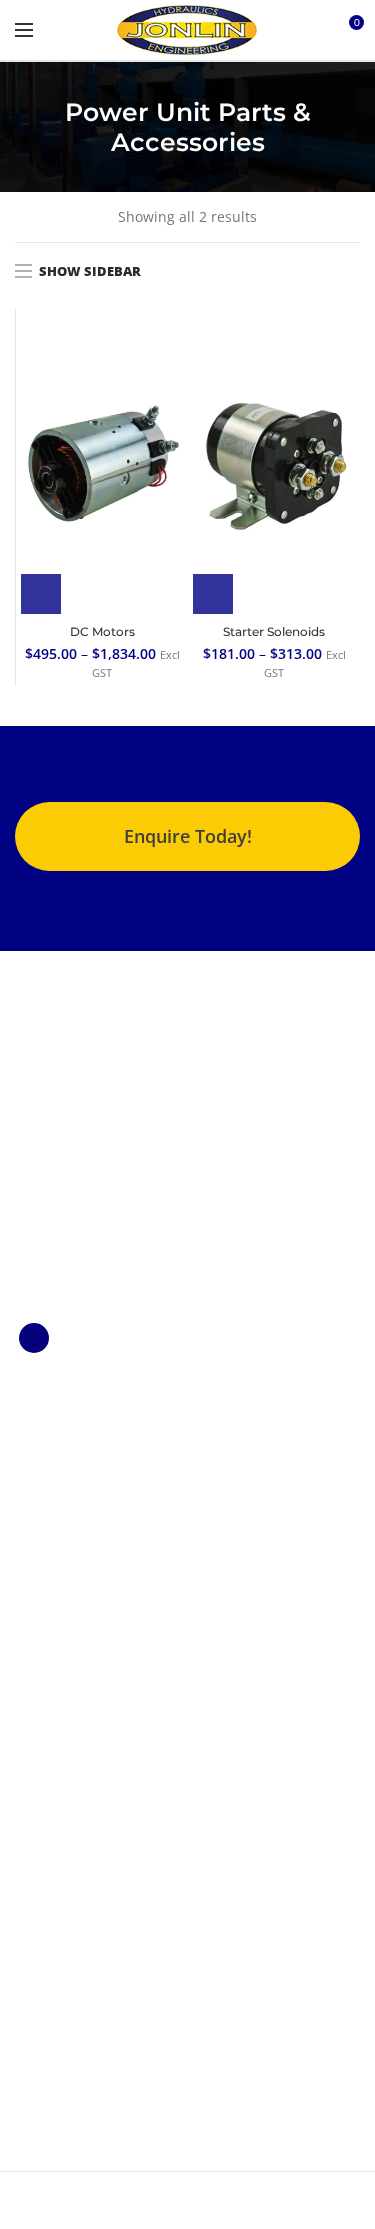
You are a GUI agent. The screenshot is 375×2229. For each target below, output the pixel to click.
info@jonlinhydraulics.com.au (134, 2024)
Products (44, 1757)
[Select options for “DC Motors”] (41, 594)
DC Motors (102, 631)
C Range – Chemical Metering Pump (81, 1449)
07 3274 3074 (78, 1996)
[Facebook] (34, 1338)
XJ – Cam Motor (65, 1493)
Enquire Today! (188, 836)
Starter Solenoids (274, 631)
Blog (29, 1816)
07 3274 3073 (78, 1968)
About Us (45, 1728)
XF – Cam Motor (67, 1527)
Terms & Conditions (81, 1787)
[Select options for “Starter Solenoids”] (213, 594)
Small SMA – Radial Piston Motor (79, 1572)
